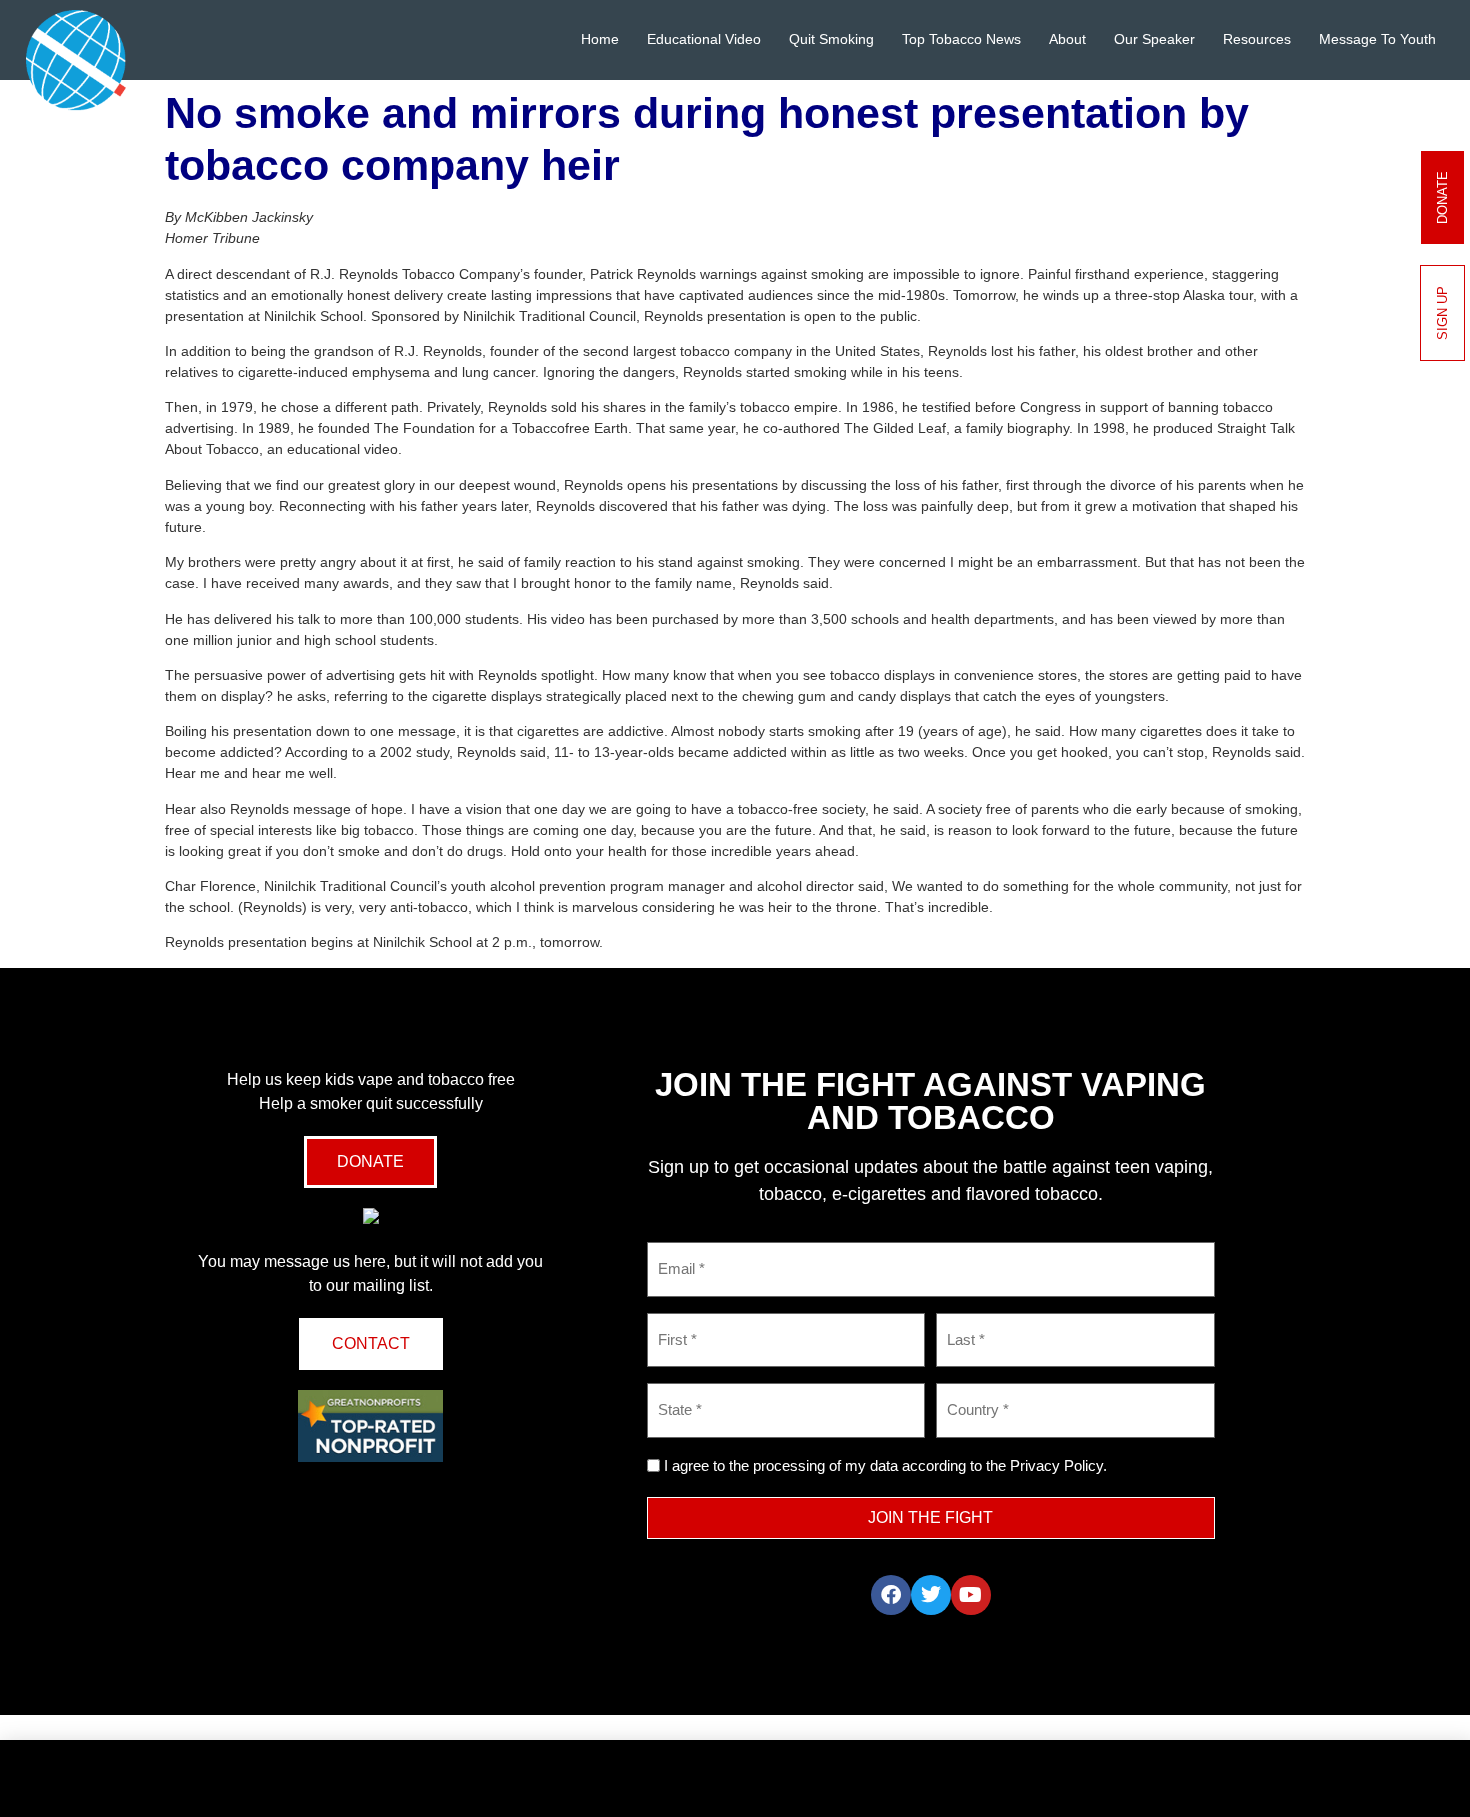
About (1067, 39)
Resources (1257, 39)
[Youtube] (971, 1595)
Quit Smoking (831, 39)
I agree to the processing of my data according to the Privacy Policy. (885, 1465)
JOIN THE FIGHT (930, 1517)
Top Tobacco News (961, 39)
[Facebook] (891, 1595)
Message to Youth (1377, 39)
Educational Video (704, 39)
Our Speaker (1154, 39)
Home (600, 39)
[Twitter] (931, 1595)
